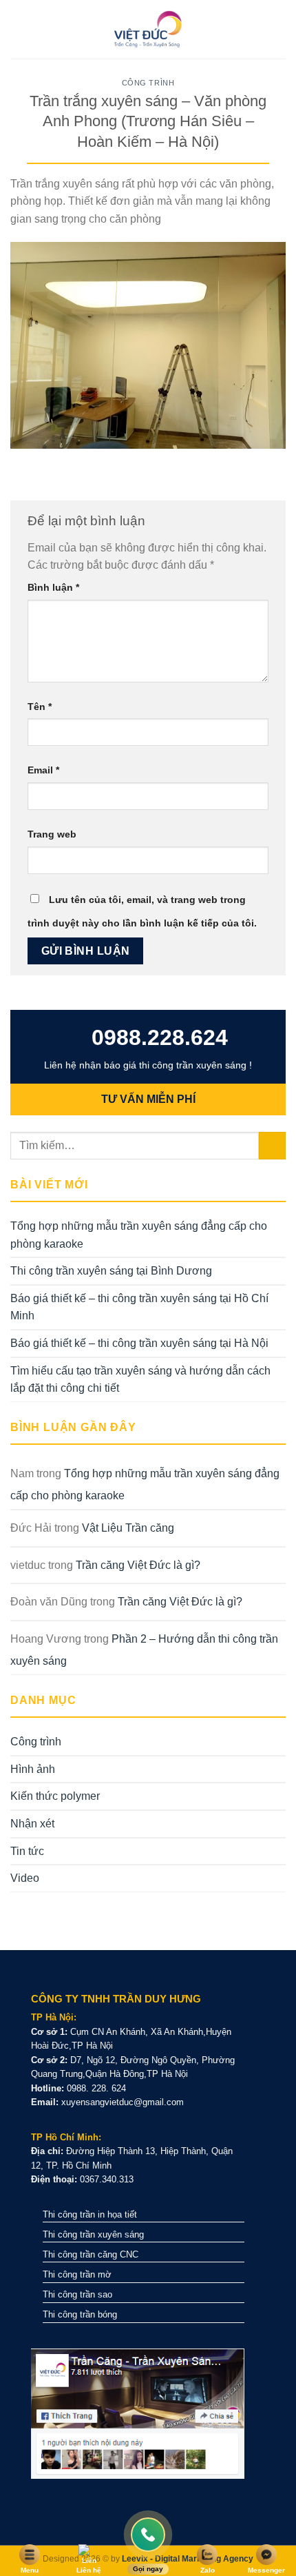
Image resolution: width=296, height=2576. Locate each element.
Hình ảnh (33, 1769)
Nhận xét (32, 1824)
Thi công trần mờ (77, 2274)
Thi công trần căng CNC (91, 2254)
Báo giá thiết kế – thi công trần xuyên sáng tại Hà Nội (139, 1343)
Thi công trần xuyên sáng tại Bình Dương (111, 1271)
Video (25, 1878)
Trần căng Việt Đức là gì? (138, 1565)
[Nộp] (272, 1145)
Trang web (52, 834)
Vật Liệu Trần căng (128, 1528)
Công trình (148, 83)
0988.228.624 (157, 1037)
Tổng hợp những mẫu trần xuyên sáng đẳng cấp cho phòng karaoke (139, 1235)
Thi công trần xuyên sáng (93, 2234)
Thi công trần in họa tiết (90, 2214)
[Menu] (19, 29)
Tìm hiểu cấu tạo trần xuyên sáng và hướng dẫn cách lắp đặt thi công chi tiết (140, 1380)
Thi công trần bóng (80, 2314)
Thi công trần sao (77, 2294)
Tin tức (27, 1851)
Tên (40, 707)
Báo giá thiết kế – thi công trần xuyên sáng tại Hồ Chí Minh (139, 1307)
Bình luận (53, 587)
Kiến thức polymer (55, 1796)
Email (43, 770)
